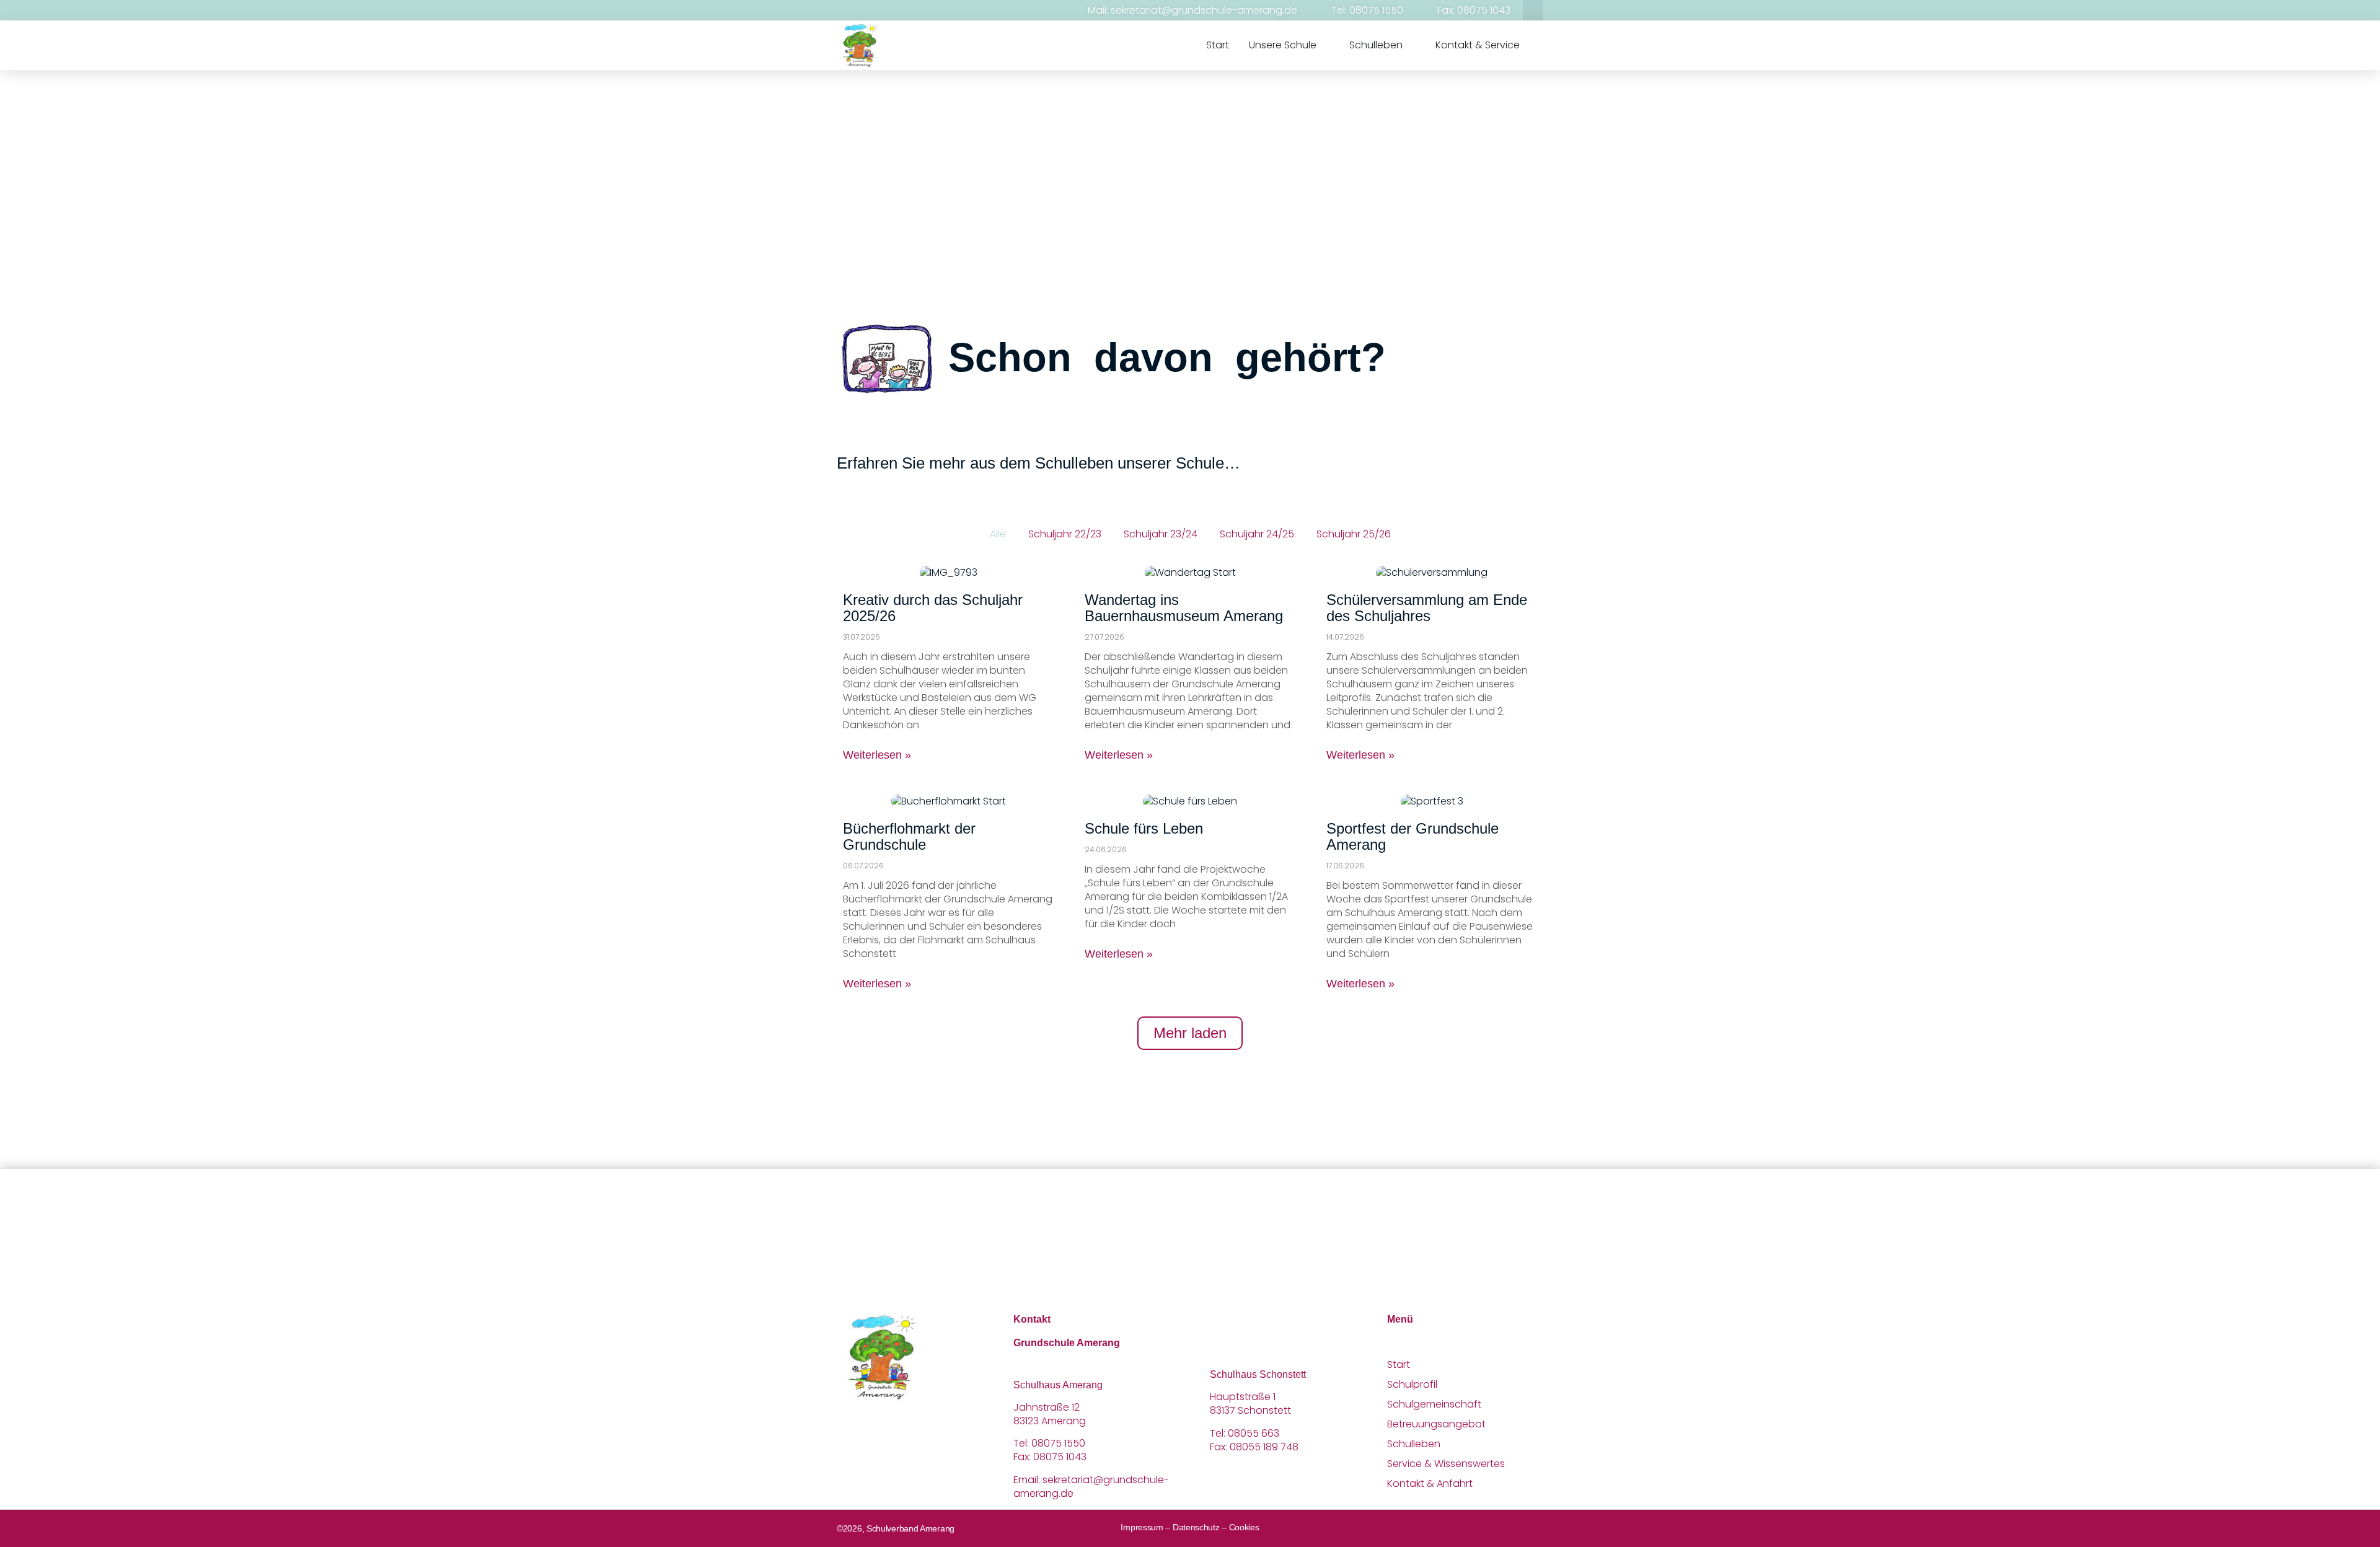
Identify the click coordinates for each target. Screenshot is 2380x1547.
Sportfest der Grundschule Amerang (1413, 836)
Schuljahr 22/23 (1065, 534)
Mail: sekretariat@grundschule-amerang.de (1192, 10)
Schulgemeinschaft (1434, 1404)
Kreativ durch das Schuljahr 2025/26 (933, 608)
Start (1399, 1365)
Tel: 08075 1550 (1367, 10)
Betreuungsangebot (1436, 1424)
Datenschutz (1196, 1527)
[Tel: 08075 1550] (1316, 11)
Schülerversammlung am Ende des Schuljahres (1427, 608)
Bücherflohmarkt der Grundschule (909, 836)
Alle (998, 534)
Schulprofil (1412, 1385)
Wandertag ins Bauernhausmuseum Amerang (1184, 608)
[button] (1533, 10)
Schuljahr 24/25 (1257, 534)
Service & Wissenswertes (1446, 1464)
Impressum (1142, 1527)
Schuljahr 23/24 (1161, 534)
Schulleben (1414, 1444)
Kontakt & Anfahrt (1430, 1484)
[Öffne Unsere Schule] (1324, 45)
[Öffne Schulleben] (1411, 45)
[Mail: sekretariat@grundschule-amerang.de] (1072, 11)
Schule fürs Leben (1144, 828)
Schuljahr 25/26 (1354, 534)
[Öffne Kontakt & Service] (1528, 45)
